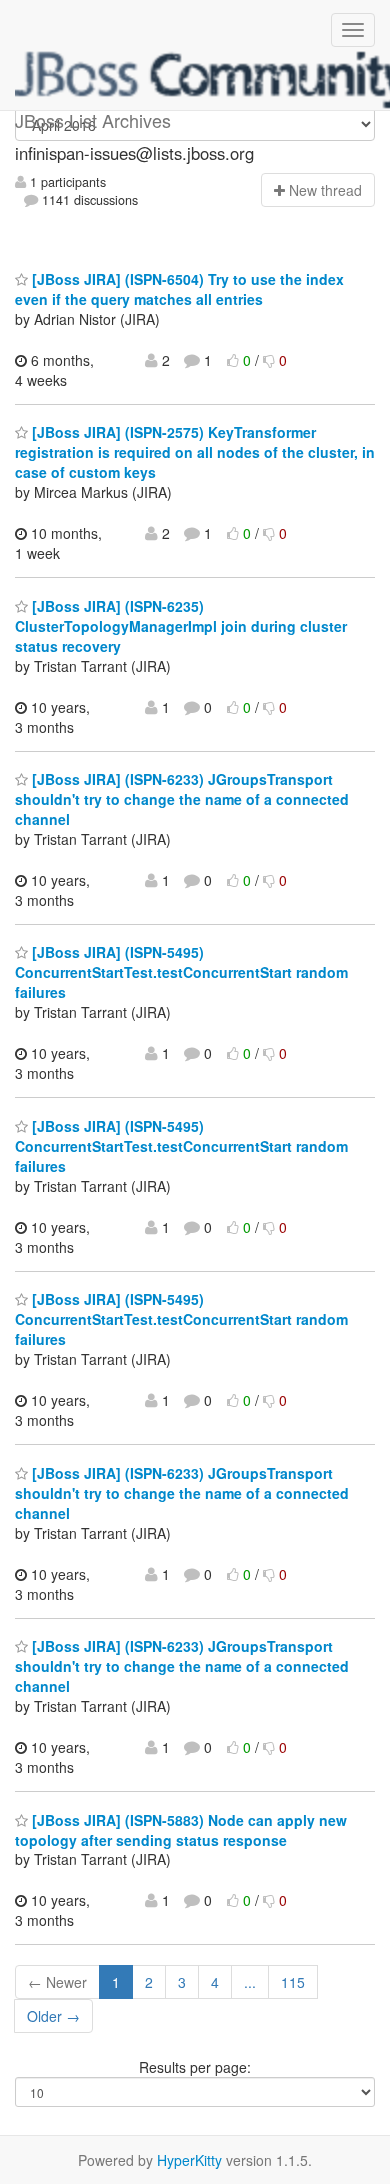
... (250, 1982)
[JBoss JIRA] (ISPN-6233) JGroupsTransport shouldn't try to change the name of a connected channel (182, 799)
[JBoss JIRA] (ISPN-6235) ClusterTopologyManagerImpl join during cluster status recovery (181, 626)
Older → (53, 2016)
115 (293, 1982)
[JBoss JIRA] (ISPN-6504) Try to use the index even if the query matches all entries (179, 289)
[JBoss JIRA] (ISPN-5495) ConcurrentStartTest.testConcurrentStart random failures (181, 972)
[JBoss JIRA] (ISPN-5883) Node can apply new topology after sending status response (181, 1830)
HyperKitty (189, 2160)
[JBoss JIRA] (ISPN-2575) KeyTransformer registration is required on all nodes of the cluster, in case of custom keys (195, 452)
